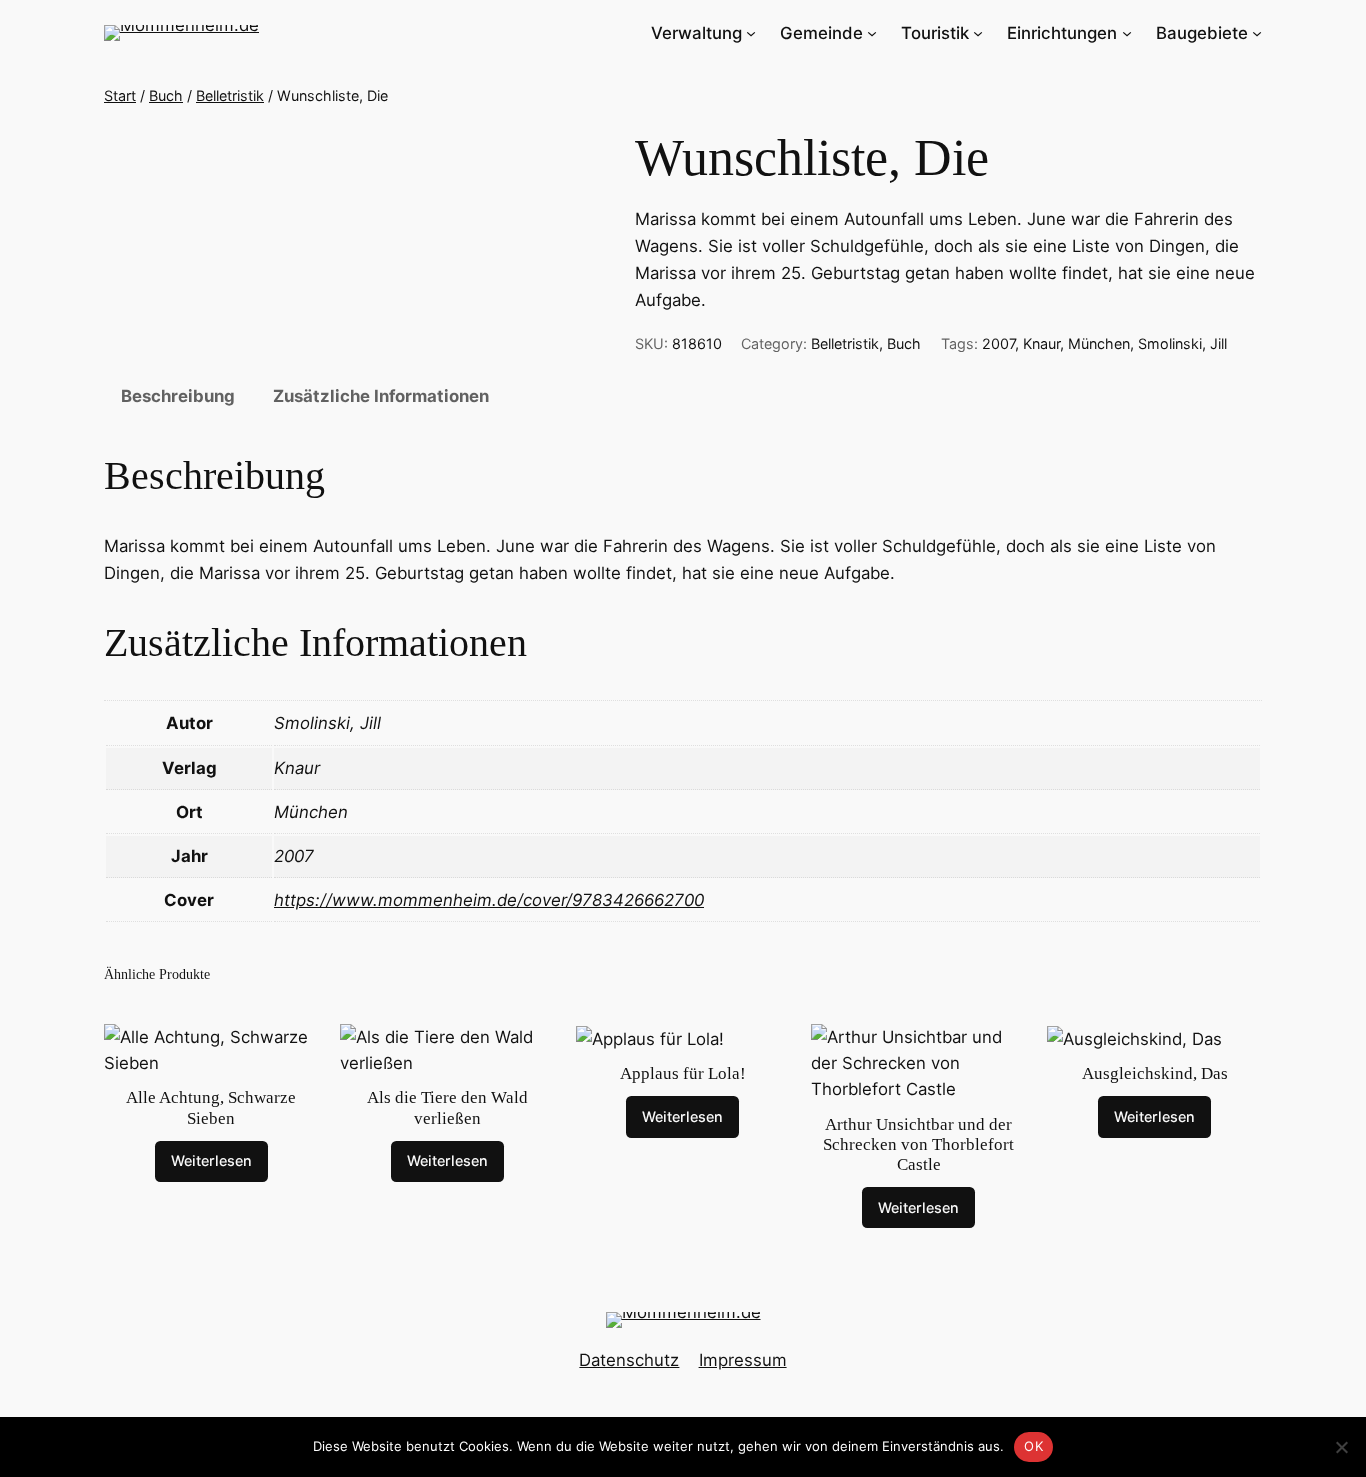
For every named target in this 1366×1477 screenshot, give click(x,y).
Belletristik (230, 95)
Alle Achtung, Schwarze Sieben (211, 1107)
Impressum (743, 1360)
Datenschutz (629, 1360)
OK (1033, 1446)
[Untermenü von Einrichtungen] (1127, 33)
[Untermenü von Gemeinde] (872, 33)
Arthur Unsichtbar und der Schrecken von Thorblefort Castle (918, 1144)
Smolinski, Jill (1182, 343)
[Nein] (1341, 1447)
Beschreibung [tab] (178, 396)
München (1099, 343)
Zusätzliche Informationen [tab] (381, 396)
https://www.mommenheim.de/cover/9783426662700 (489, 900)
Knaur (1041, 343)
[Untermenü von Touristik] (978, 33)
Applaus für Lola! (683, 1073)
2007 (998, 343)
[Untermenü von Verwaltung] (751, 33)
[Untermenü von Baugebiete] (1257, 33)
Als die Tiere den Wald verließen (447, 1107)
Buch (166, 95)
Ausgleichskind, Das (1155, 1073)
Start (120, 95)
